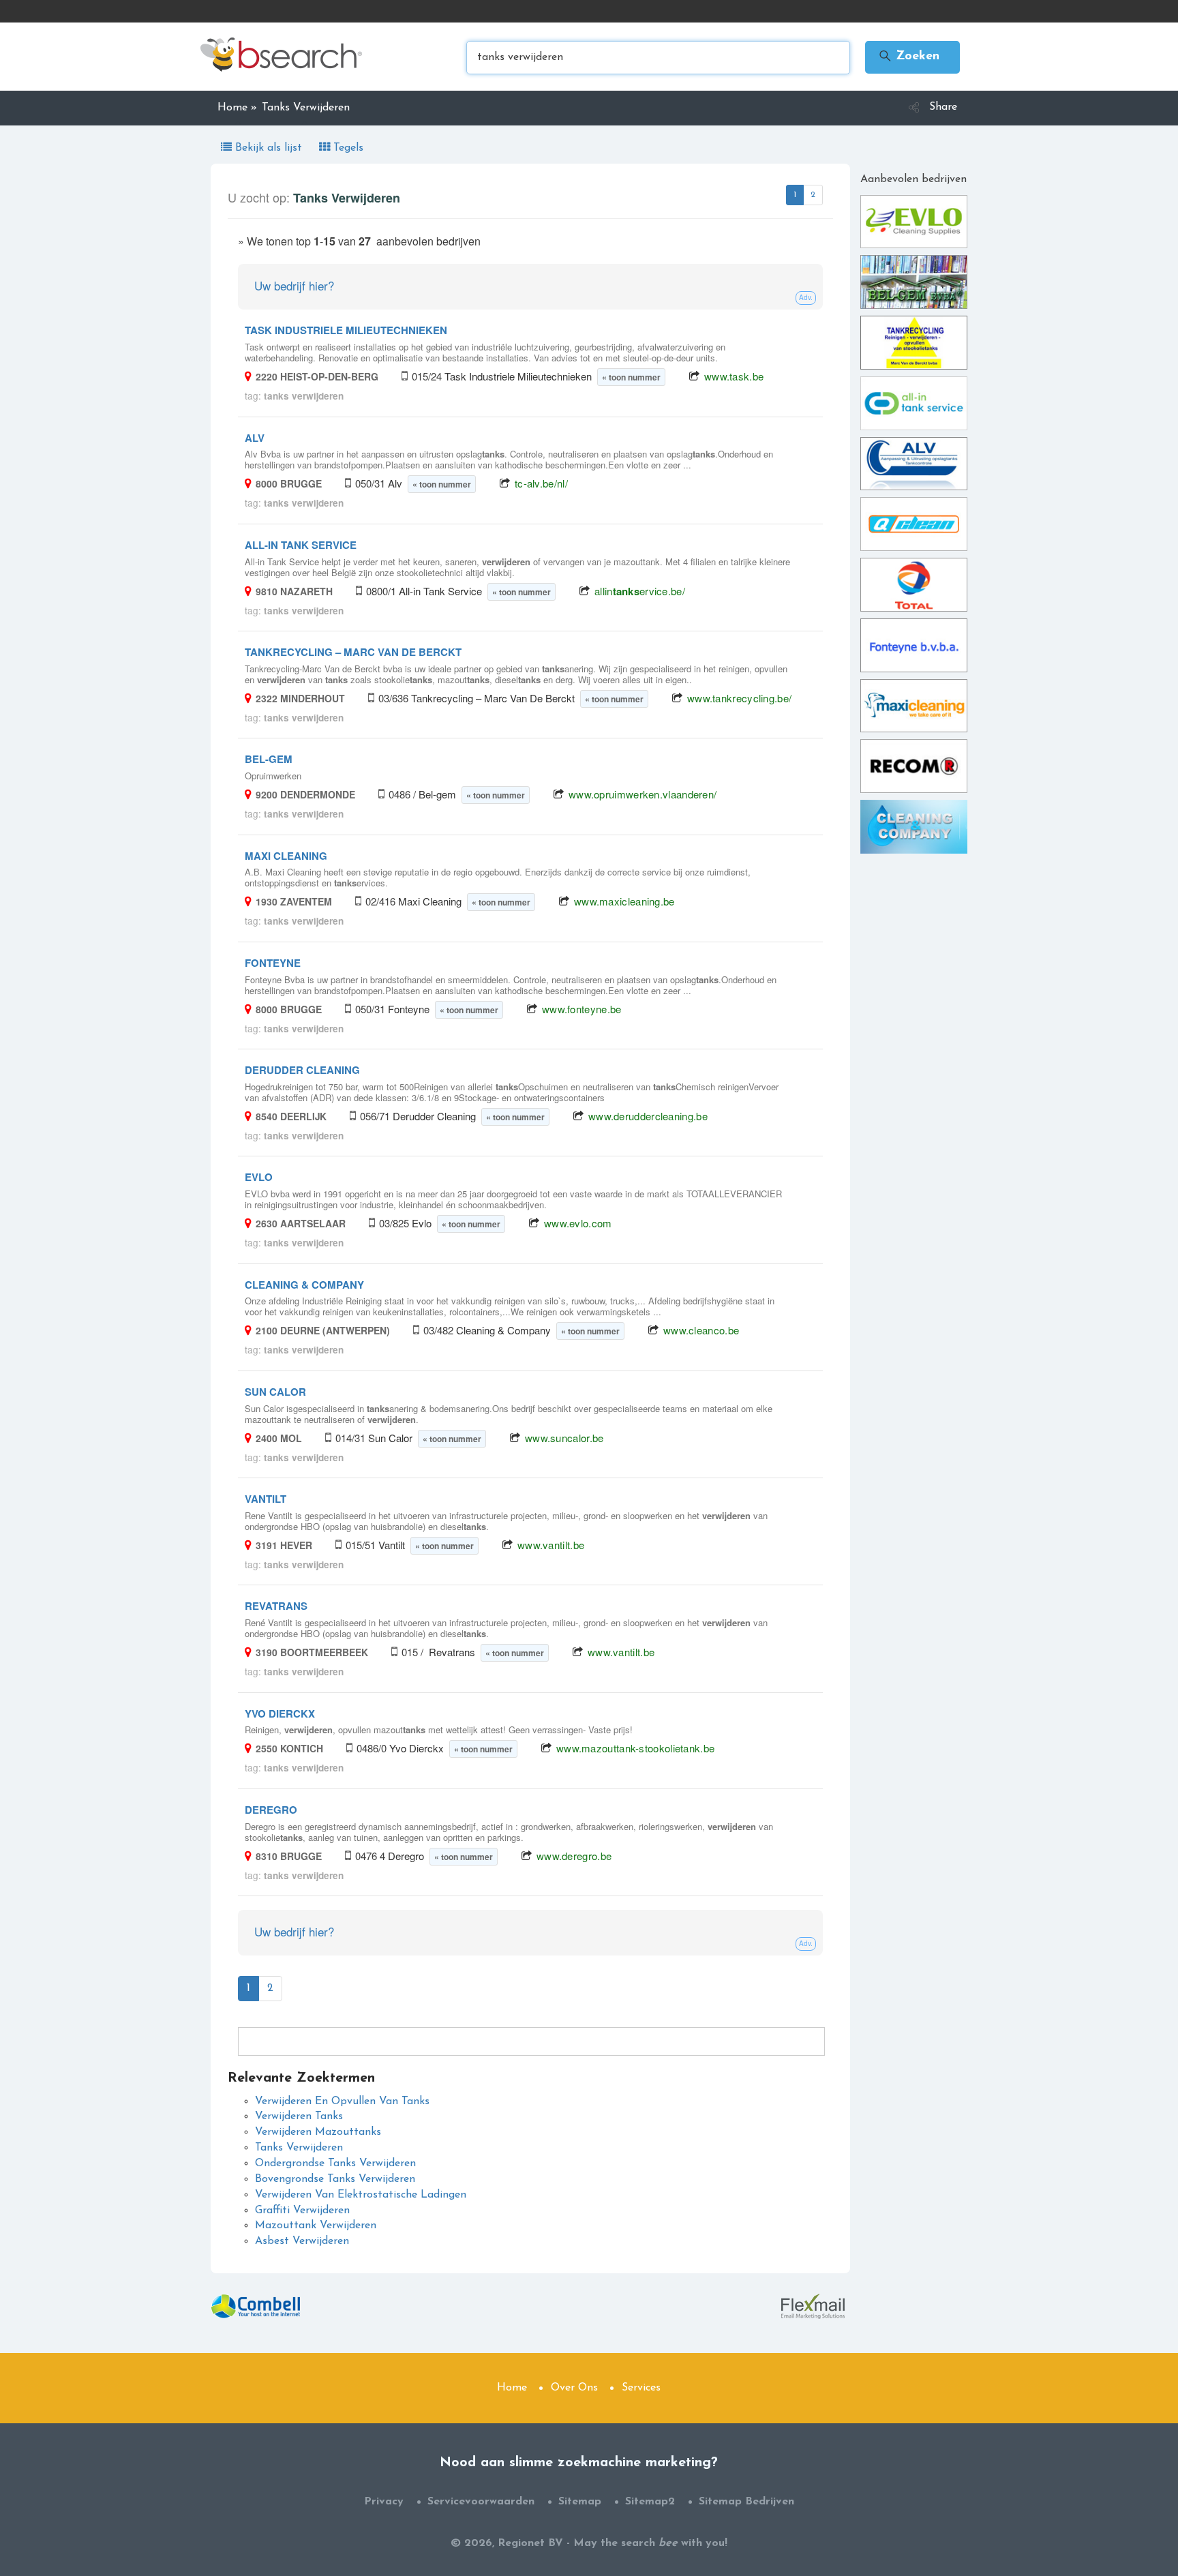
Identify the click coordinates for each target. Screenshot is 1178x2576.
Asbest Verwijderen (302, 2241)
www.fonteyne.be (582, 1009)
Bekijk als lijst (269, 148)
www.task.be (734, 376)
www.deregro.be (574, 1856)
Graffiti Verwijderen (302, 2211)
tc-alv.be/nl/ (541, 483)
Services (641, 2388)
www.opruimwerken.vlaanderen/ (643, 794)
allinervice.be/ (640, 591)
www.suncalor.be (564, 1438)
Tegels (347, 148)
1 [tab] (795, 195)
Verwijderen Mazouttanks (318, 2132)
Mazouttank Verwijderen (316, 2226)
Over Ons (574, 2388)
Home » (237, 108)
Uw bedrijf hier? (294, 285)
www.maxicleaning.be (624, 901)
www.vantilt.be (551, 1545)
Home (512, 2388)
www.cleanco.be (701, 1330)
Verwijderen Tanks (299, 2116)
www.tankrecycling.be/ (739, 698)
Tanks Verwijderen (299, 2148)
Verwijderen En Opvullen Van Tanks (342, 2101)
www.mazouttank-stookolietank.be (635, 1748)
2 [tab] (813, 195)
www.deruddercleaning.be (648, 1116)
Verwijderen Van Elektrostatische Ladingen (361, 2195)
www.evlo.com (578, 1223)
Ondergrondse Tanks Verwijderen (335, 2163)
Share (943, 107)
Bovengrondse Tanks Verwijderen (335, 2179)
